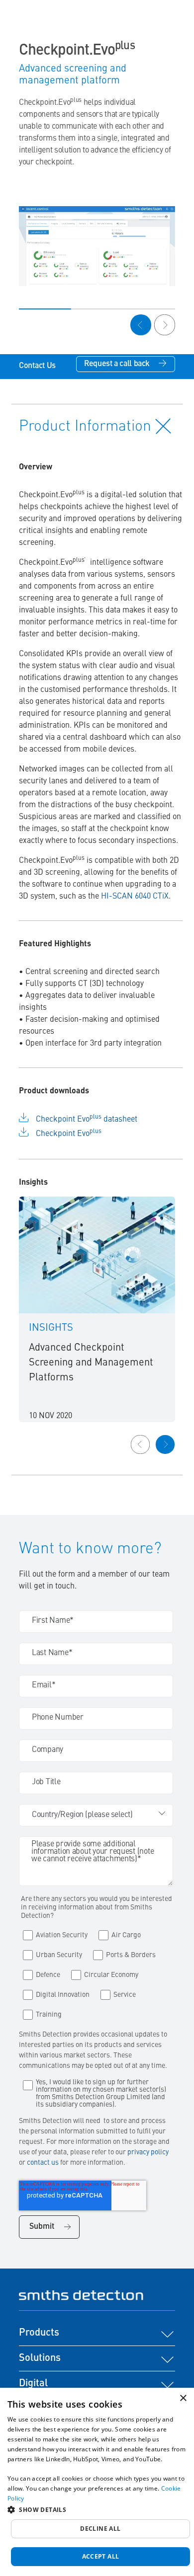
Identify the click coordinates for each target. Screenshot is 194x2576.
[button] (97, 2509)
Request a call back (117, 364)
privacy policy (148, 2152)
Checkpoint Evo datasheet (87, 1120)
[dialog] (97, 2482)
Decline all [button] (100, 2529)
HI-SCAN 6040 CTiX (135, 897)
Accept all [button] (101, 2556)
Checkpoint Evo (69, 1134)
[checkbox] (96, 1972)
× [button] (183, 2398)
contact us (44, 2163)
